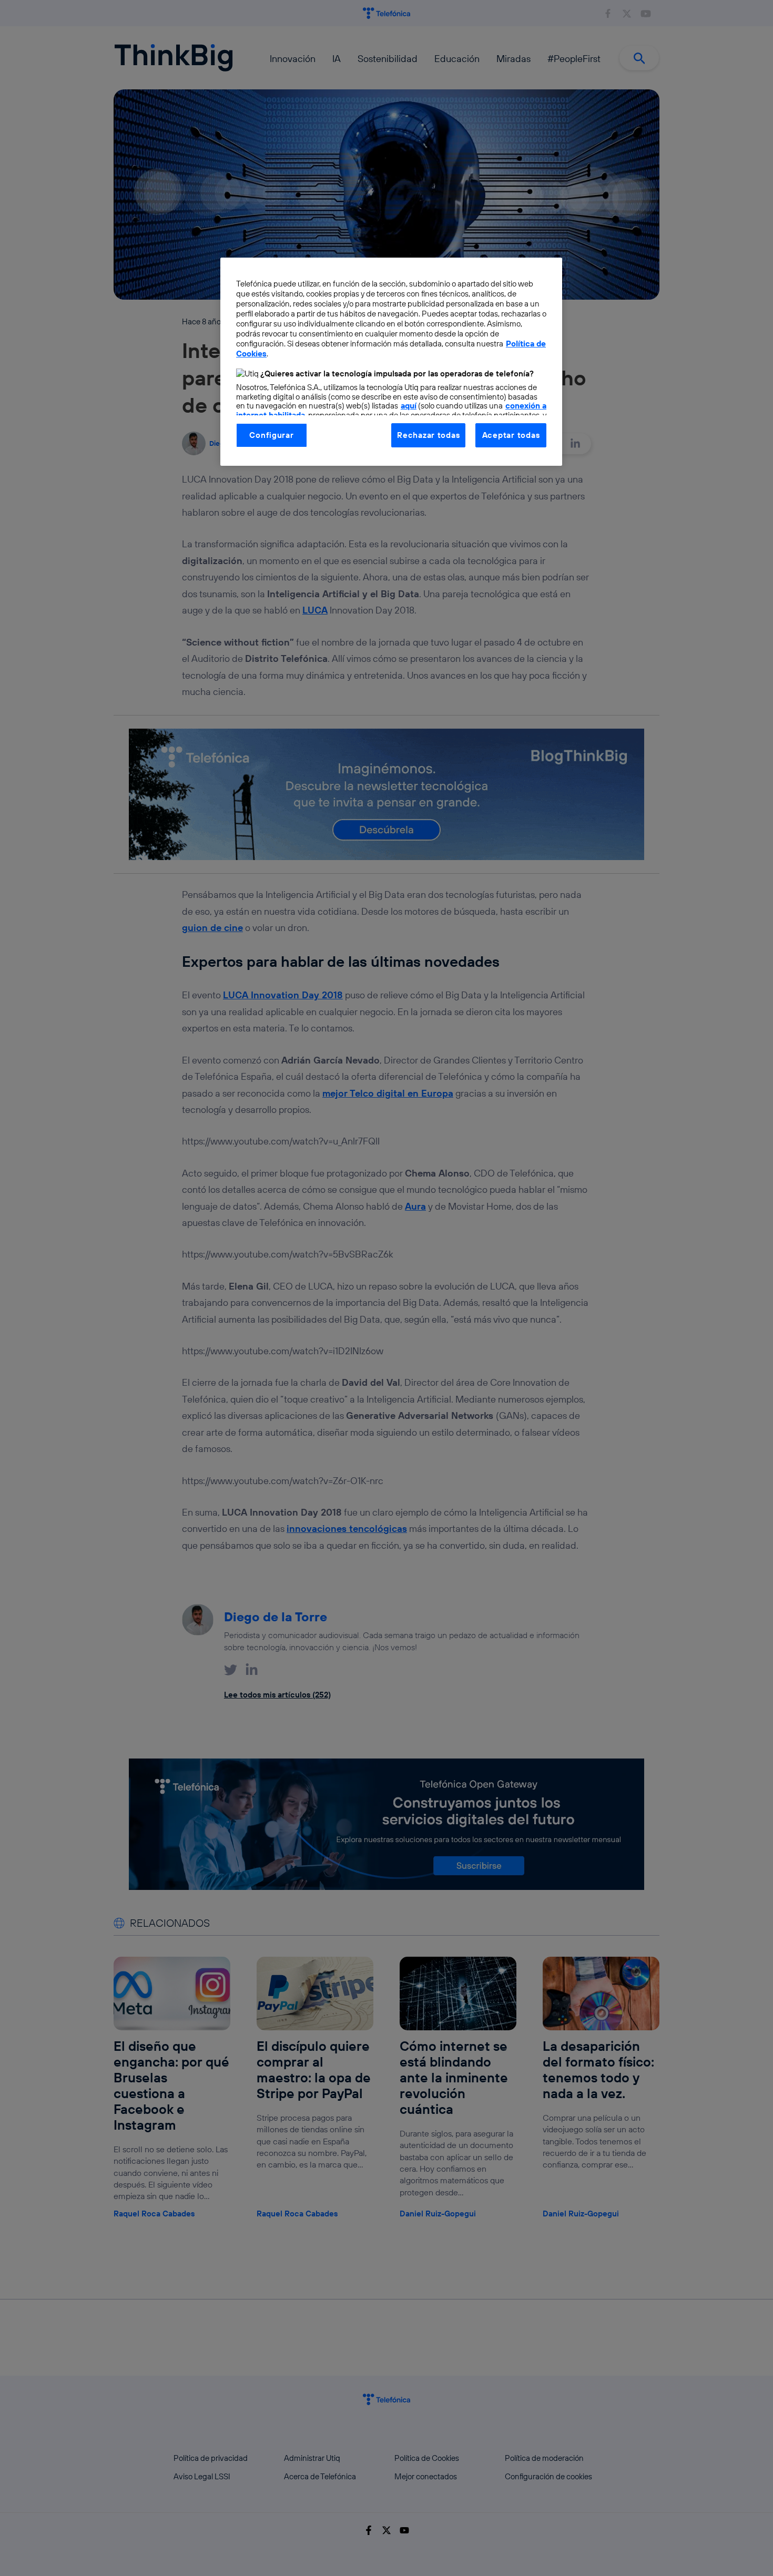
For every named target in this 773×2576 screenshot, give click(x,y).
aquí (409, 406)
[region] (391, 362)
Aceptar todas (511, 435)
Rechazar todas (428, 435)
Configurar (271, 435)
